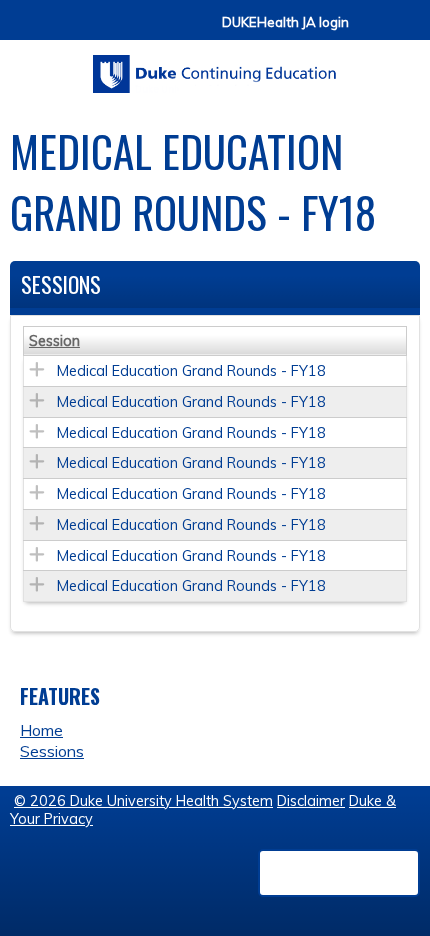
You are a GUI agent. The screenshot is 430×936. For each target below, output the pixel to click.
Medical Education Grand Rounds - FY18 (191, 371)
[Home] (215, 67)
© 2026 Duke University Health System (143, 801)
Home (41, 730)
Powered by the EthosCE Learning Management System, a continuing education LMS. (339, 873)
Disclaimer (311, 801)
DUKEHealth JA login (285, 22)
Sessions (52, 751)
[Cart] (372, 31)
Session (54, 341)
